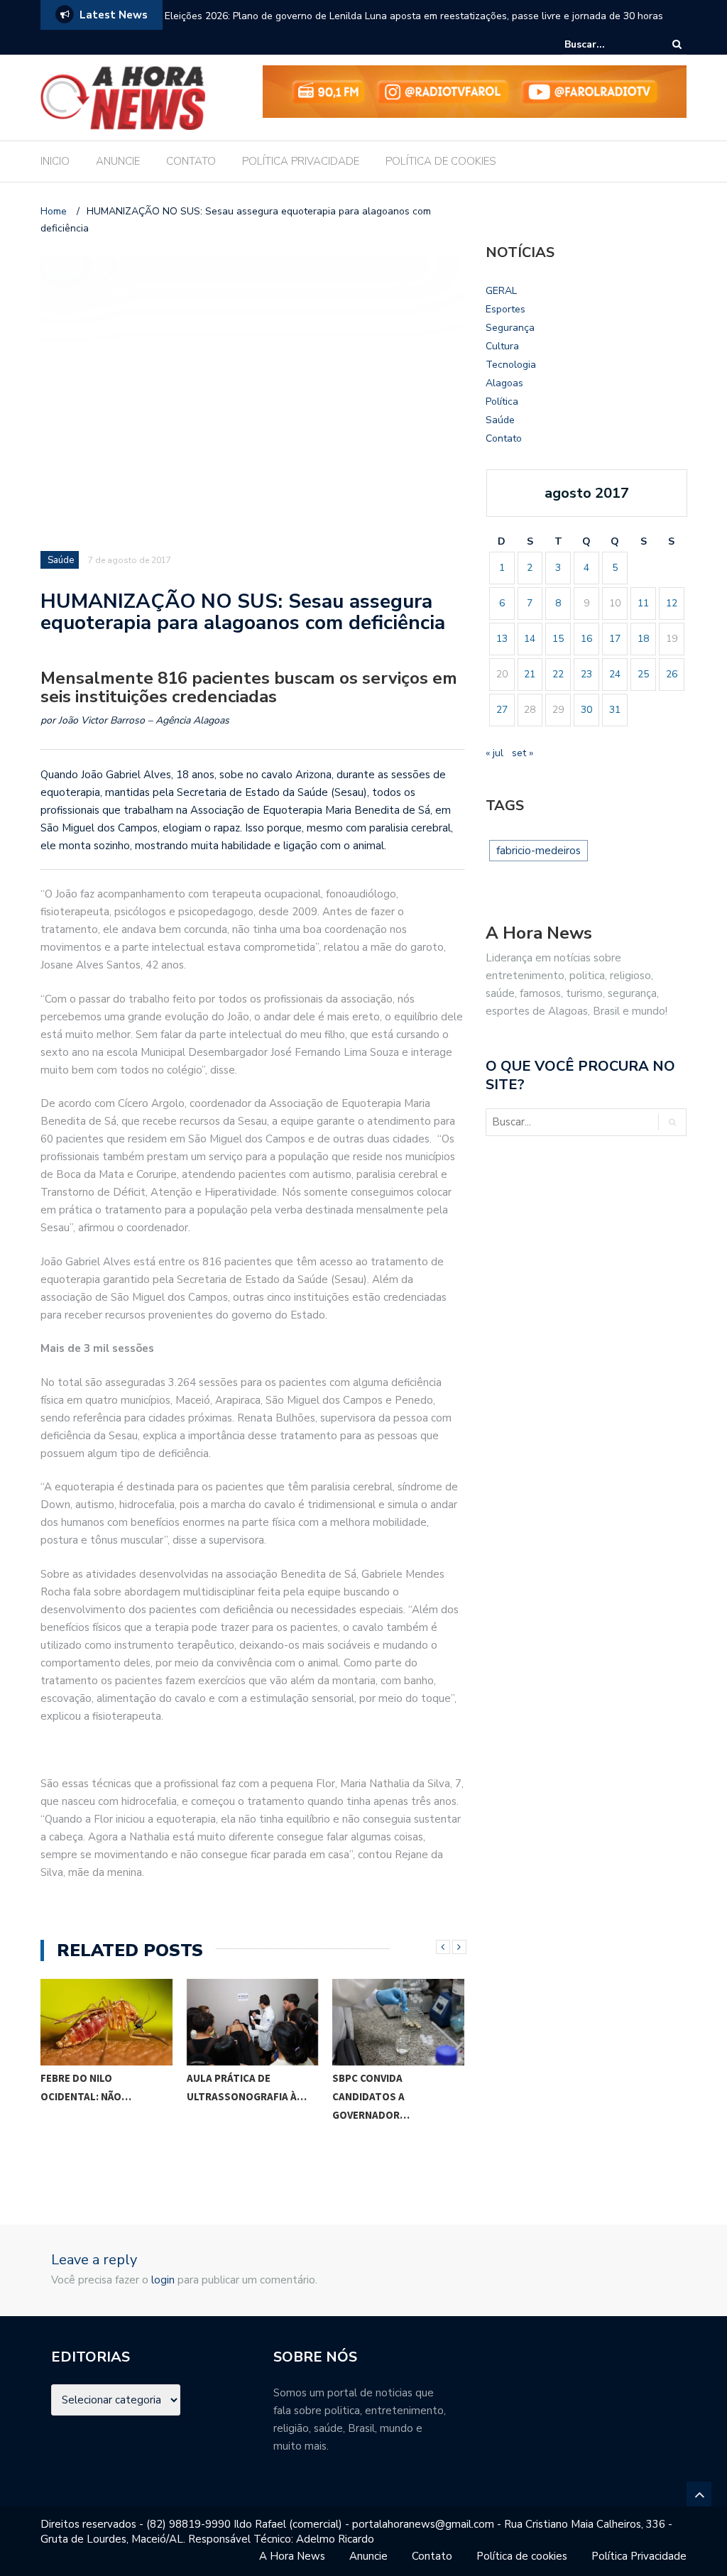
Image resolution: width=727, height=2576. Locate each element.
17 (615, 639)
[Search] (677, 44)
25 (643, 674)
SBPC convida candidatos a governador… (371, 2096)
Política (502, 402)
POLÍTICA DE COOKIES (441, 161)
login (163, 2280)
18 (643, 639)
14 (530, 639)
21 (530, 674)
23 (586, 674)
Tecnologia (511, 365)
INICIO (55, 161)
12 (672, 603)
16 (586, 639)
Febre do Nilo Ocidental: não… (86, 2087)
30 (586, 710)
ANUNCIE (118, 161)
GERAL (501, 291)
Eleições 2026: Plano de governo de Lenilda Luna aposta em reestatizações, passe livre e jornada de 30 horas (414, 16)
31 (615, 710)
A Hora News (292, 2556)
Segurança (510, 328)
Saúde (61, 560)
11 (643, 603)
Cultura (502, 346)
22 (558, 674)
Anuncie (368, 2556)
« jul (494, 753)
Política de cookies (522, 2556)
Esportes (505, 309)
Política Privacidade (639, 2556)
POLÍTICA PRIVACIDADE (301, 161)
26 (672, 674)
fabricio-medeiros (539, 851)
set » (523, 753)
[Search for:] (608, 44)
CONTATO (191, 161)
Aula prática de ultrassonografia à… (247, 2087)
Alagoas (504, 383)
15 (558, 639)
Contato (504, 438)
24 (615, 674)
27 (502, 710)
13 (502, 639)
